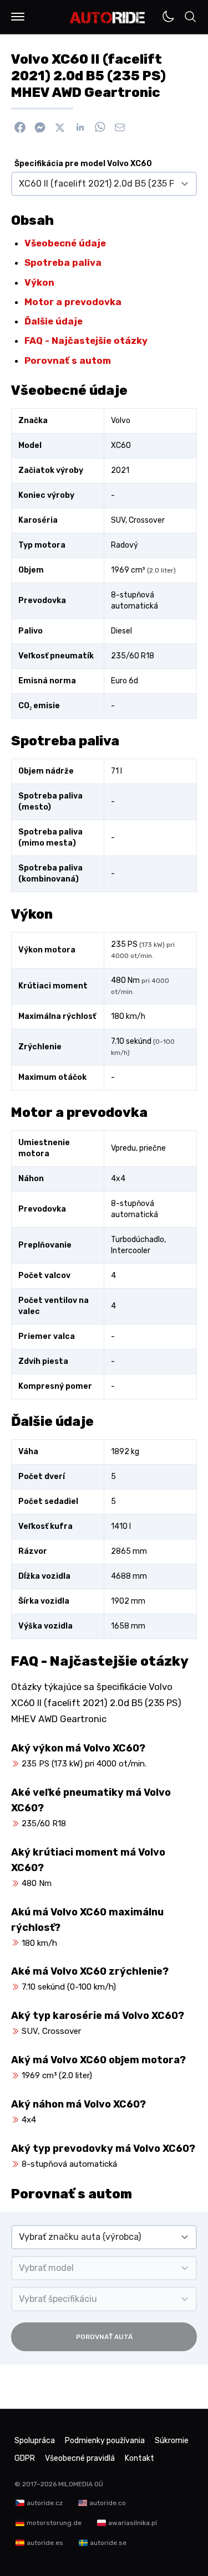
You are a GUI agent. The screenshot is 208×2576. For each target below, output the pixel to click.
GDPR (25, 2458)
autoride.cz (45, 2503)
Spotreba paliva (63, 262)
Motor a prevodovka (73, 302)
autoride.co (108, 2503)
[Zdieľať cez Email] (120, 127)
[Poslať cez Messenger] (40, 127)
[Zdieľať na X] (60, 127)
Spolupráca (35, 2441)
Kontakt (139, 2458)
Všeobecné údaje (65, 243)
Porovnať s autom (68, 360)
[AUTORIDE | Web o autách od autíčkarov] (107, 18)
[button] (18, 17)
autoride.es (45, 2543)
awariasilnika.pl (133, 2523)
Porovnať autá (104, 2337)
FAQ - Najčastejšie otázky (86, 341)
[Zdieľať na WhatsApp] (100, 127)
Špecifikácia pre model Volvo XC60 (83, 164)
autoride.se (108, 2543)
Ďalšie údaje (54, 321)
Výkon (39, 282)
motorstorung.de (54, 2523)
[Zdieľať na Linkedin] (80, 127)
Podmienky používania (105, 2441)
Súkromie (172, 2441)
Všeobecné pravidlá (80, 2458)
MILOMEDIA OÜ (81, 2484)
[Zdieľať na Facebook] (20, 127)
